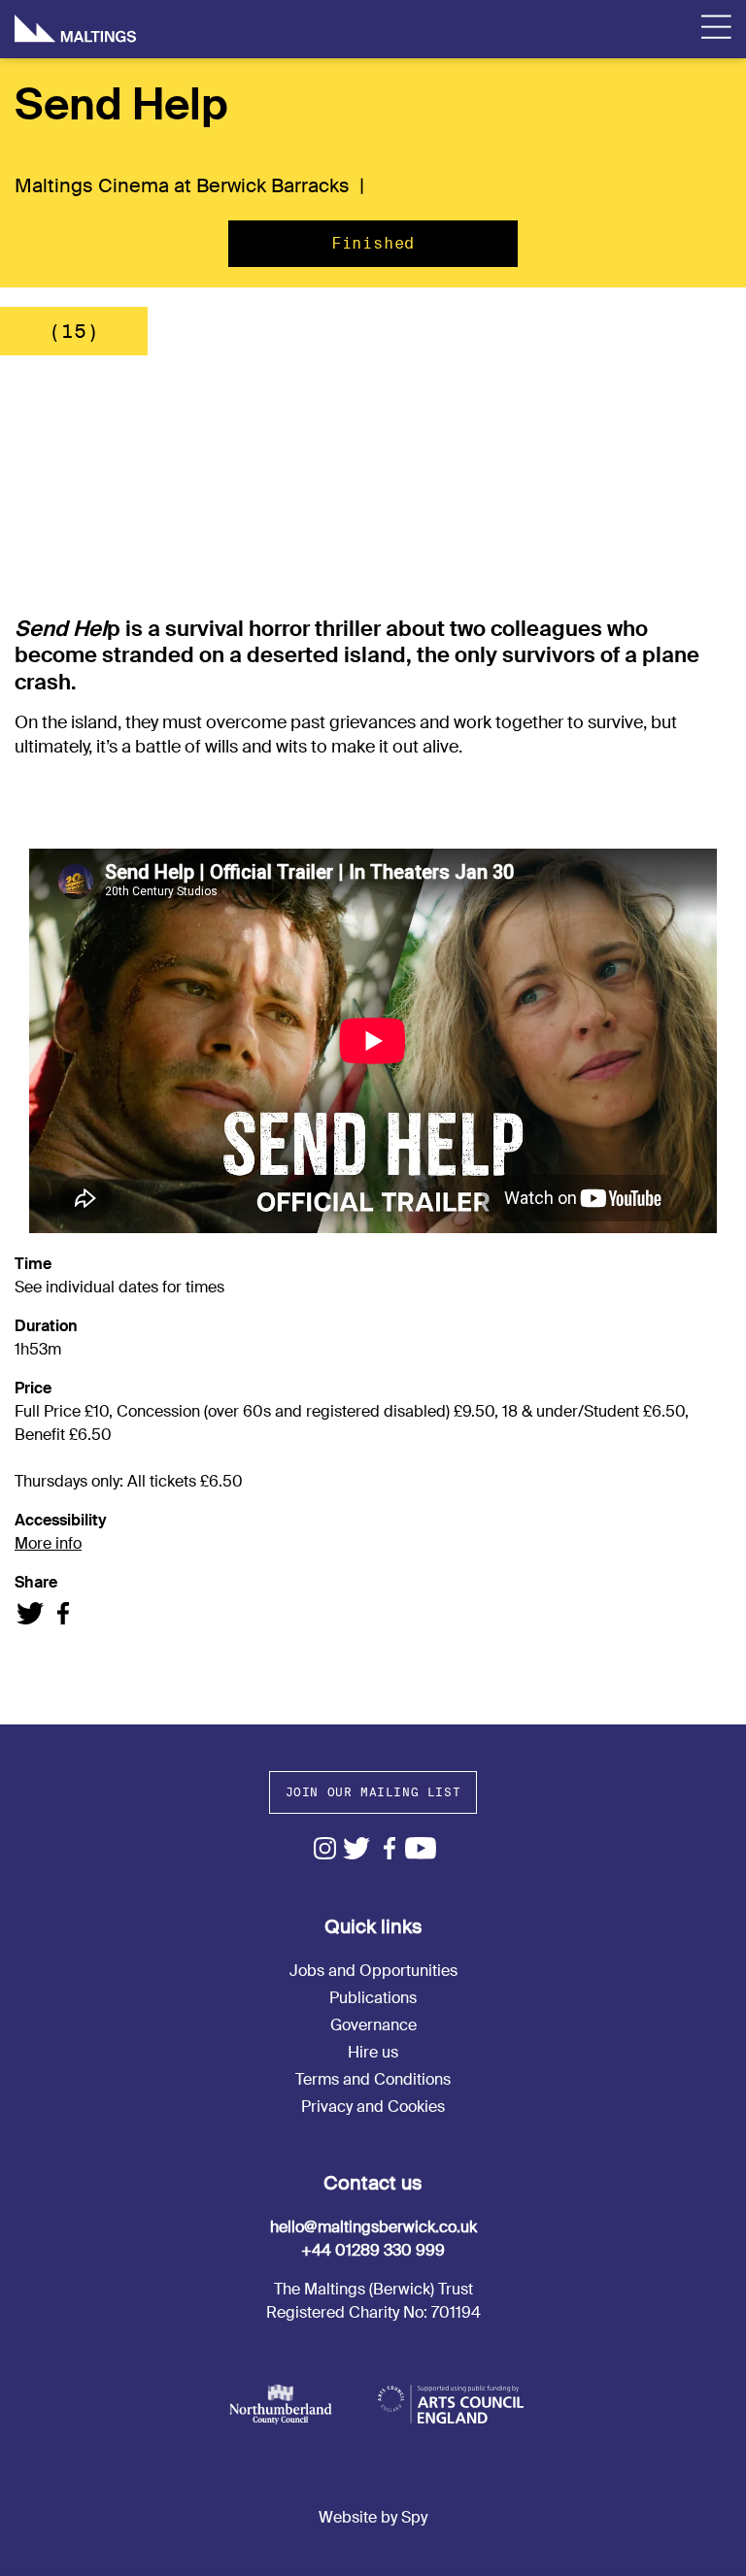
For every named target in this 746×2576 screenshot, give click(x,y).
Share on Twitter (31, 1613)
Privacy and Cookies (373, 2107)
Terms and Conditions (373, 2079)
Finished (373, 243)
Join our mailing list (373, 1792)
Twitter (357, 1848)
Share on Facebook (63, 1613)
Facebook (389, 1848)
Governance (373, 2025)
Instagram (325, 1848)
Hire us (373, 2052)
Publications (373, 1998)
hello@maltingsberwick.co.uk (373, 2227)
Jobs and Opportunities (373, 1971)
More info (48, 1543)
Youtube (421, 1848)
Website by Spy (373, 2517)
